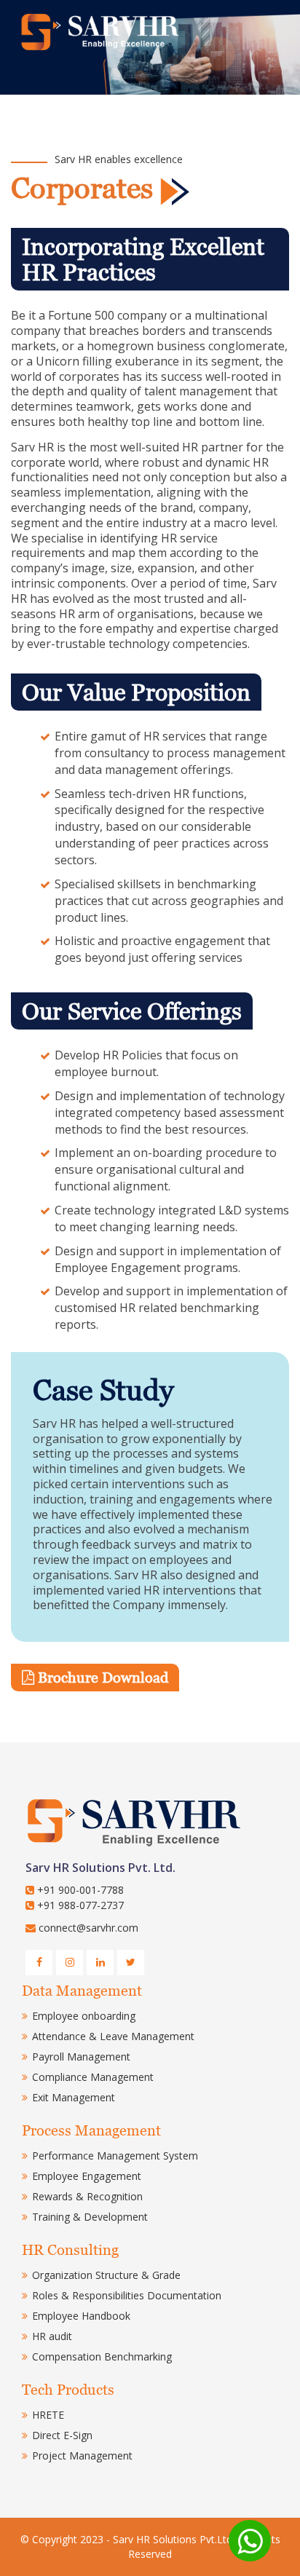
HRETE (48, 2415)
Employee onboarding (84, 2016)
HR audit (52, 2336)
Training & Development (90, 2217)
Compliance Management (93, 2077)
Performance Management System (115, 2156)
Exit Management (74, 2097)
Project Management (82, 2456)
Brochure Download (103, 1678)
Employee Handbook (81, 2316)
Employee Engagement (87, 2176)
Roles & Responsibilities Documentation (127, 2295)
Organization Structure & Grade (106, 2275)
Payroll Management (81, 2057)
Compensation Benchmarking (102, 2356)
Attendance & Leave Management (113, 2036)
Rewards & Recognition (87, 2196)
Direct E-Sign (62, 2435)
